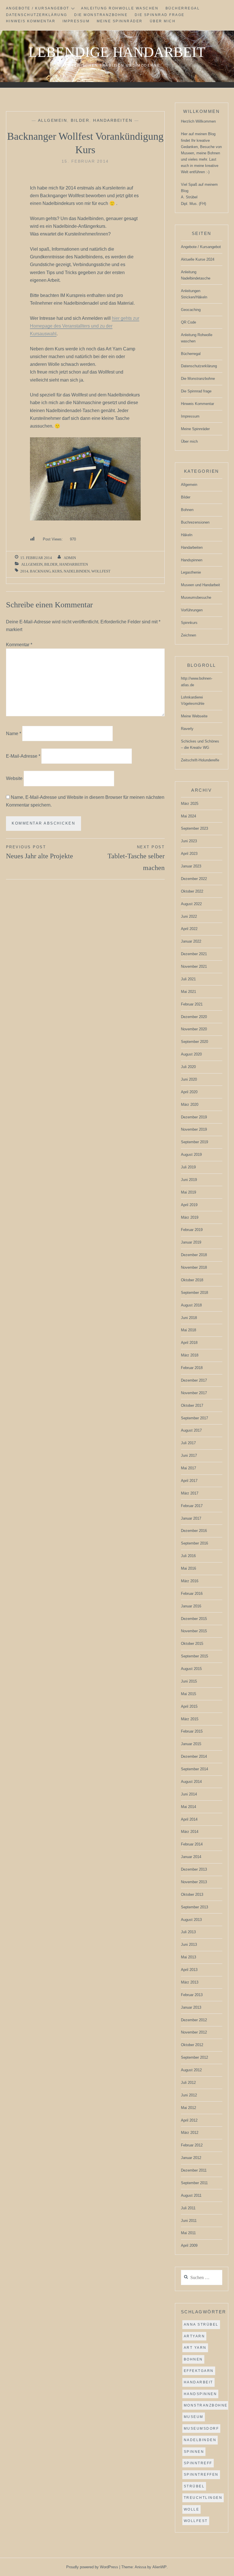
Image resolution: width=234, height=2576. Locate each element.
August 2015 (191, 1669)
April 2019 (189, 1205)
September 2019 (194, 1142)
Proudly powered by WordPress (92, 2567)
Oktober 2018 (192, 1280)
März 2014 (190, 1832)
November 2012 (194, 2032)
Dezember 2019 (194, 1117)
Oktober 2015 (192, 1644)
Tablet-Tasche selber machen (136, 858)
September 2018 (194, 1293)
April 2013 (189, 1970)
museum (194, 2417)
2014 (24, 571)
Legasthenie (191, 572)
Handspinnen (192, 560)
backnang (40, 571)
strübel (194, 2486)
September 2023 (194, 828)
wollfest (101, 571)
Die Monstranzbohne (101, 15)
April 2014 (189, 1819)
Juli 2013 (188, 1932)
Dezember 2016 (194, 1531)
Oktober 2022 (192, 891)
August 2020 (191, 1054)
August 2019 (191, 1155)
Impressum (76, 21)
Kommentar (19, 645)
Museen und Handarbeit (200, 585)
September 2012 (194, 2057)
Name (14, 734)
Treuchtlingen (203, 2498)
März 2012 (190, 2133)
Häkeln (187, 535)
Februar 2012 (192, 2145)
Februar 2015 (192, 1731)
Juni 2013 (189, 1945)
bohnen (193, 2359)
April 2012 (189, 2120)
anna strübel (201, 2324)
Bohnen (187, 510)
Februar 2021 (192, 1004)
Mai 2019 (188, 1192)
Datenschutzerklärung (37, 15)
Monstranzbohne (206, 2405)
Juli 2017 (188, 1443)
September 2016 (194, 1543)
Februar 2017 (192, 1506)
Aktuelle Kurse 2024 (198, 259)
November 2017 (194, 1393)
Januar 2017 (191, 1518)
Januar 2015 (191, 1744)
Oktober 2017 (192, 1405)
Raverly (187, 729)
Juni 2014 (189, 1794)
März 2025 (190, 804)
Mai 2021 (188, 992)
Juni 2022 (189, 916)
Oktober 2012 (192, 2045)
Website (14, 778)
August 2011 (191, 2195)
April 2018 (189, 1343)
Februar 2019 (192, 1230)
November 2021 (194, 966)
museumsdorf (201, 2429)
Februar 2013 (192, 1995)
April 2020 (189, 1092)
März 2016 (190, 1581)
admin (70, 558)
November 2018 (194, 1267)
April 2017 (189, 1481)
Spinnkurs (189, 623)
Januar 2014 (191, 1857)
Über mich (163, 21)
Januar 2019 (191, 1242)
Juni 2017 (189, 1455)
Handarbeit (198, 2382)
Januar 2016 (191, 1606)
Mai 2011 (188, 2233)
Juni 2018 (189, 1318)
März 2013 (190, 1982)
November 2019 (194, 1129)
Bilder (80, 120)
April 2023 (189, 854)
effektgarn (199, 2371)
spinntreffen (201, 2475)
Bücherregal (183, 8)
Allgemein (53, 120)
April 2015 (189, 1706)
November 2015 (194, 1631)
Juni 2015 (189, 1681)
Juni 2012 (189, 2095)
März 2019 (190, 1217)
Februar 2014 (192, 1844)
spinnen (194, 2452)
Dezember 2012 (194, 2020)
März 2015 (190, 1719)
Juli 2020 (188, 1067)
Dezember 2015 (194, 1619)
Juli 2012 (188, 2083)
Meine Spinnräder (120, 21)
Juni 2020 (189, 1079)
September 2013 (194, 1907)
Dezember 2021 (194, 954)
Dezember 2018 (194, 1255)
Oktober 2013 (192, 1894)
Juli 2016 (188, 1556)
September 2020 (194, 1042)
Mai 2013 (188, 1957)
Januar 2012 (191, 2158)
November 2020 (194, 1029)
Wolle (192, 2509)
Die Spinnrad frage (160, 15)
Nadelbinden (77, 571)
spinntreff (198, 2463)
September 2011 (194, 2183)
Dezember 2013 (194, 1869)
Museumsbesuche (196, 597)
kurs (57, 571)
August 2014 (191, 1782)
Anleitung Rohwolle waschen (120, 8)
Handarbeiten (113, 120)
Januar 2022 (191, 941)
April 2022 (189, 929)
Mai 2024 (188, 816)
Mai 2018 (188, 1330)
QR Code (188, 322)
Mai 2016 (188, 1568)
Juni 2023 (189, 841)
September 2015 (194, 1656)
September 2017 (194, 1418)
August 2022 (191, 904)
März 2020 (190, 1105)
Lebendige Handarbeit (117, 52)
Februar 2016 (192, 1594)
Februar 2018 (192, 1368)
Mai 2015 (188, 1694)
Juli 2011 (188, 2208)
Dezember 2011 (194, 2170)
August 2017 (191, 1430)
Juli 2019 (188, 1167)
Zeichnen (188, 635)
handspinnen (200, 2394)
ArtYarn (194, 2336)
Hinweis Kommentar (31, 21)
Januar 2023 (191, 866)
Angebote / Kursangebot (38, 8)
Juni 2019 (189, 1180)
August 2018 (191, 1305)
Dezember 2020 (194, 1017)
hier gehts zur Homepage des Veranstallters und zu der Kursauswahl (85, 326)
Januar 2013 (191, 2007)
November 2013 (194, 1882)
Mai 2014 (188, 1807)
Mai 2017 (188, 1468)
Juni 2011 (189, 2221)
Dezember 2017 (194, 1380)
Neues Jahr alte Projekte (40, 852)
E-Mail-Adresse (23, 756)
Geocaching (191, 310)
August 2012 (191, 2070)
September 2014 (194, 1769)
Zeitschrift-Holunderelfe (200, 760)
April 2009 (189, 2245)
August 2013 (191, 1920)
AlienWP (160, 2567)
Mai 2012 (188, 2108)
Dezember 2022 (194, 879)
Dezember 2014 (194, 1756)
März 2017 (190, 1493)
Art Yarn (195, 2348)
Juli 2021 (188, 979)
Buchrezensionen (195, 522)
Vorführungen (192, 610)
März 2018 (190, 1355)
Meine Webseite (194, 716)
